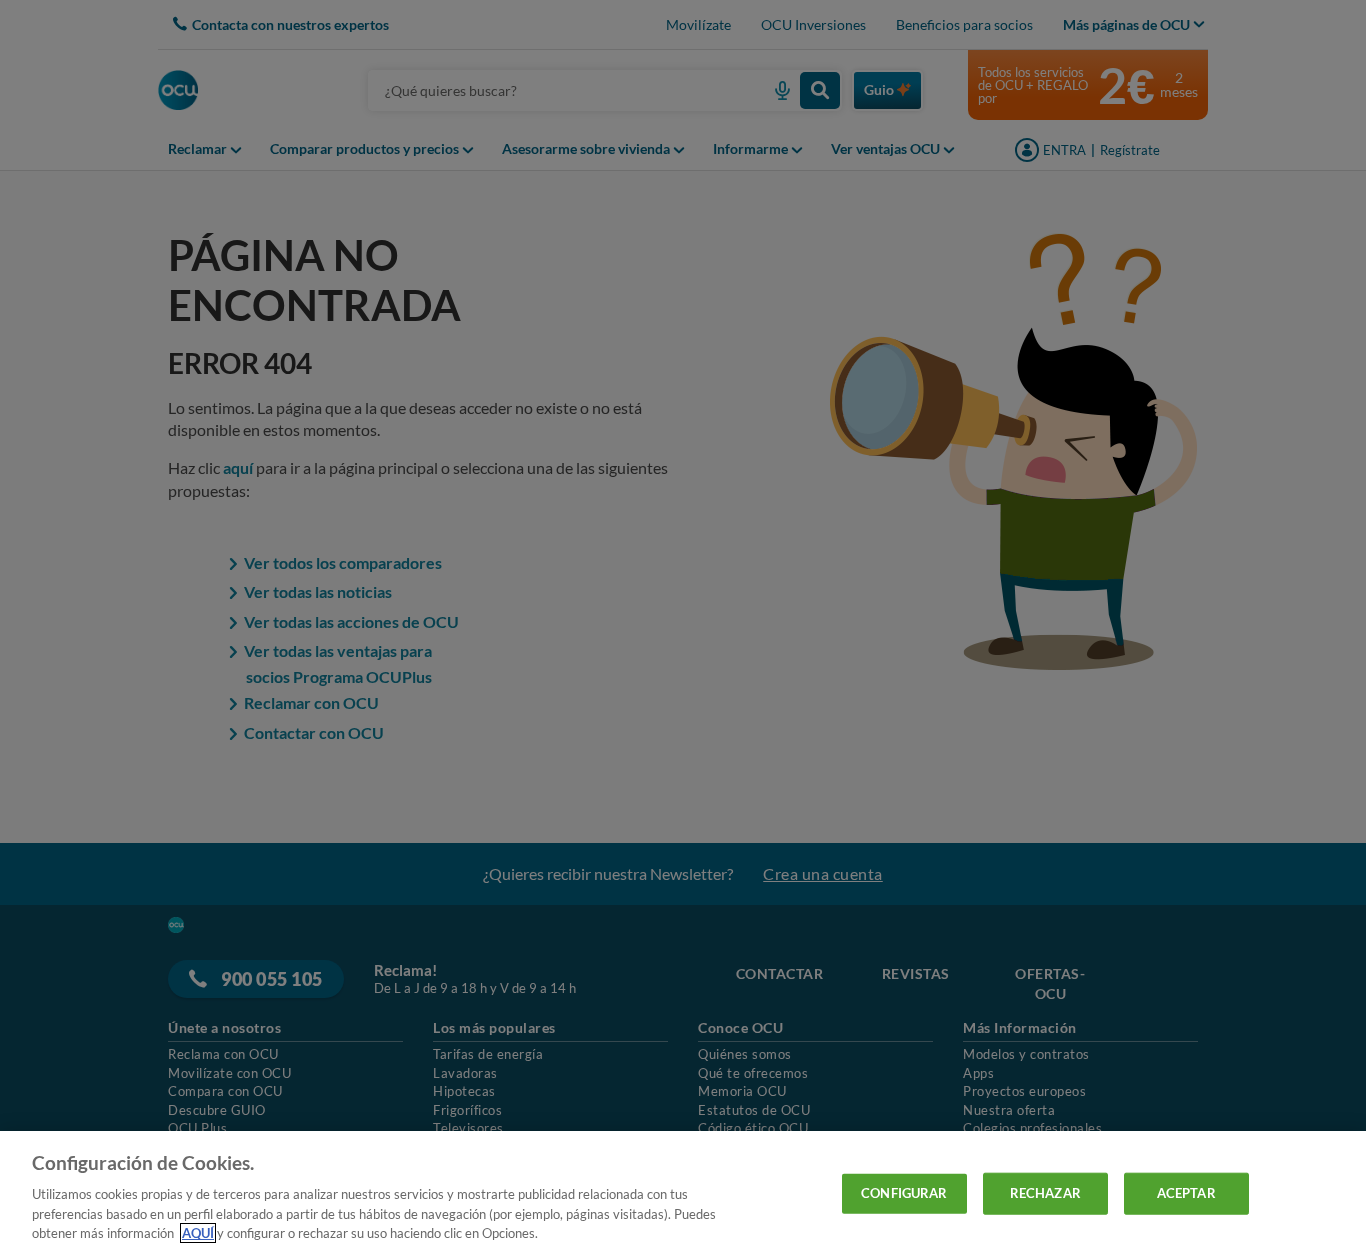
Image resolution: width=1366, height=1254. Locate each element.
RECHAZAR (1045, 1193)
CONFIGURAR (904, 1193)
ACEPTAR (1186, 1193)
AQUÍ (198, 1233)
